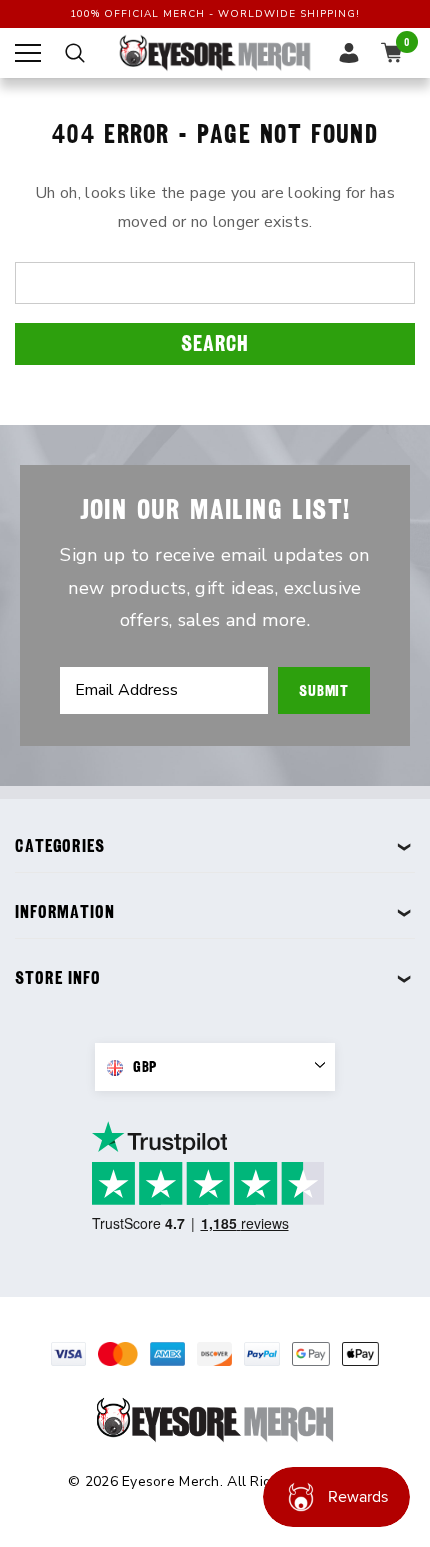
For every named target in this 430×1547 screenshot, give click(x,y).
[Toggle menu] (28, 53)
